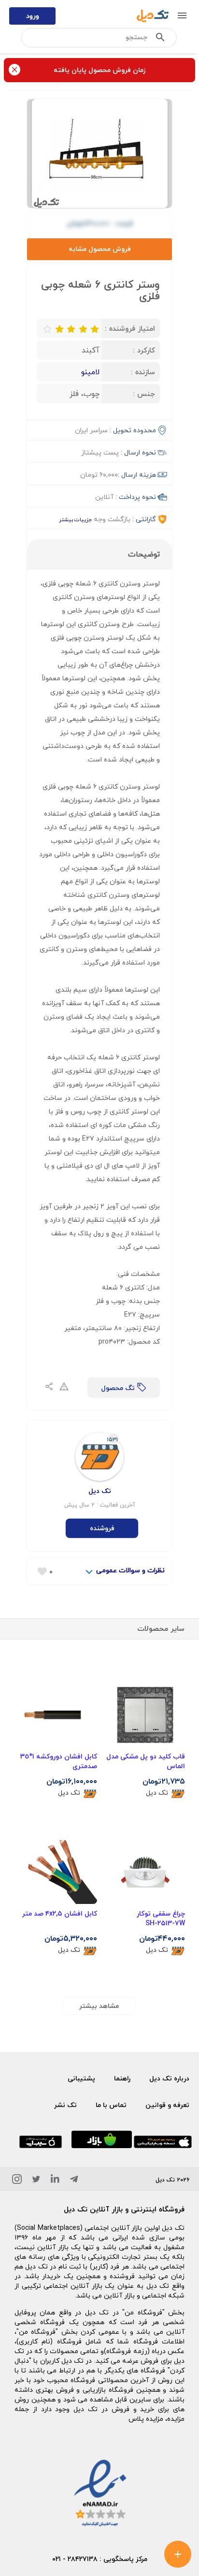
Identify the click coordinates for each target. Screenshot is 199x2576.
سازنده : (143, 372)
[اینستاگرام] (17, 2181)
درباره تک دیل (169, 2078)
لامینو (90, 372)
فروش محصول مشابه (100, 249)
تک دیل (157, 1793)
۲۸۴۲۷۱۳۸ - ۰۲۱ (75, 2559)
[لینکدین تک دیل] (55, 2181)
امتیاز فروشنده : (130, 328)
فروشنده (102, 1528)
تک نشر (65, 2105)
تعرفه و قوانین (167, 2105)
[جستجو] (160, 39)
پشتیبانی (81, 2078)
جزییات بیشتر (75, 520)
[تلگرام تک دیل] (74, 2181)
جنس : (144, 394)
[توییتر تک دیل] (36, 2181)
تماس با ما (111, 2105)
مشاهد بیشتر (99, 2006)
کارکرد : (144, 350)
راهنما (122, 2078)
